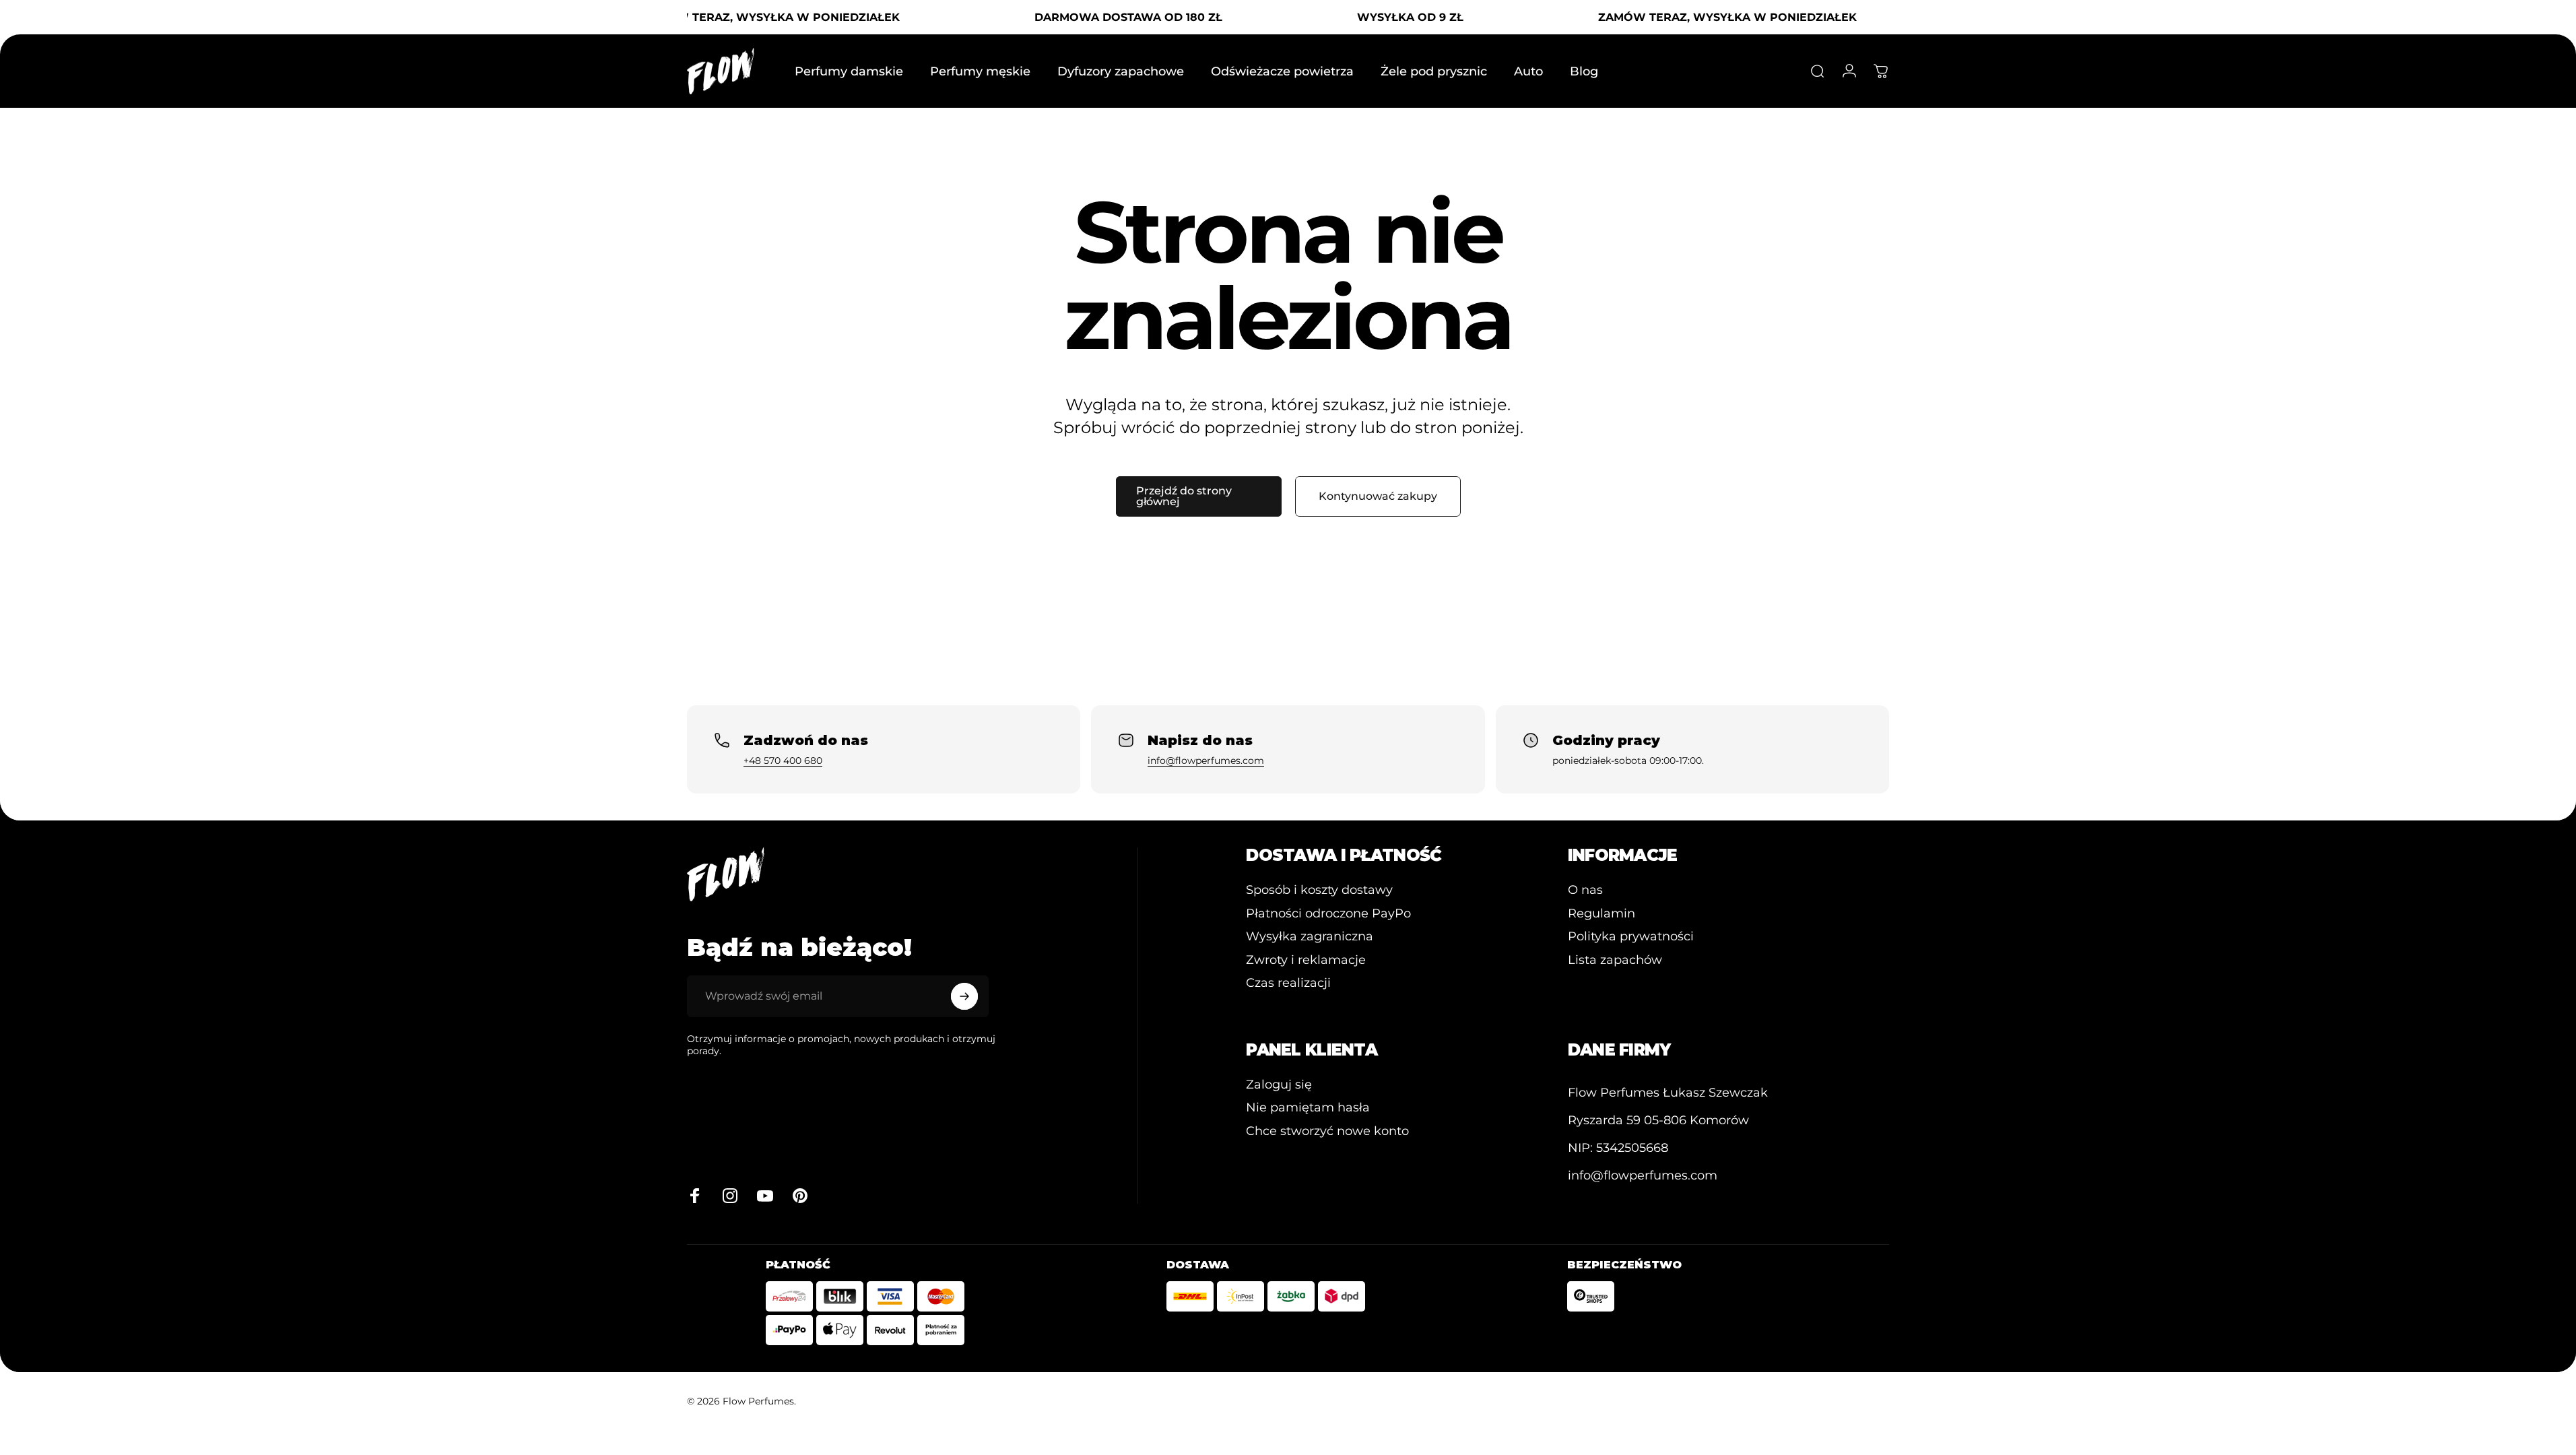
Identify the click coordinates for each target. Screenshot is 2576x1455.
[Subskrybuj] (964, 996)
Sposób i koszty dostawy (1319, 890)
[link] (1668, 1093)
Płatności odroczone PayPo (1328, 913)
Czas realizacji (1288, 983)
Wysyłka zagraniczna (1310, 936)
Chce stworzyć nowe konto (1327, 1131)
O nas (1585, 890)
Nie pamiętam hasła (1308, 1107)
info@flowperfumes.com (1206, 761)
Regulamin (1601, 913)
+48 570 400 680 (783, 761)
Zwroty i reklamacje (1306, 960)
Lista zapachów (1615, 960)
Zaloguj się (1279, 1085)
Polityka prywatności (1631, 936)
